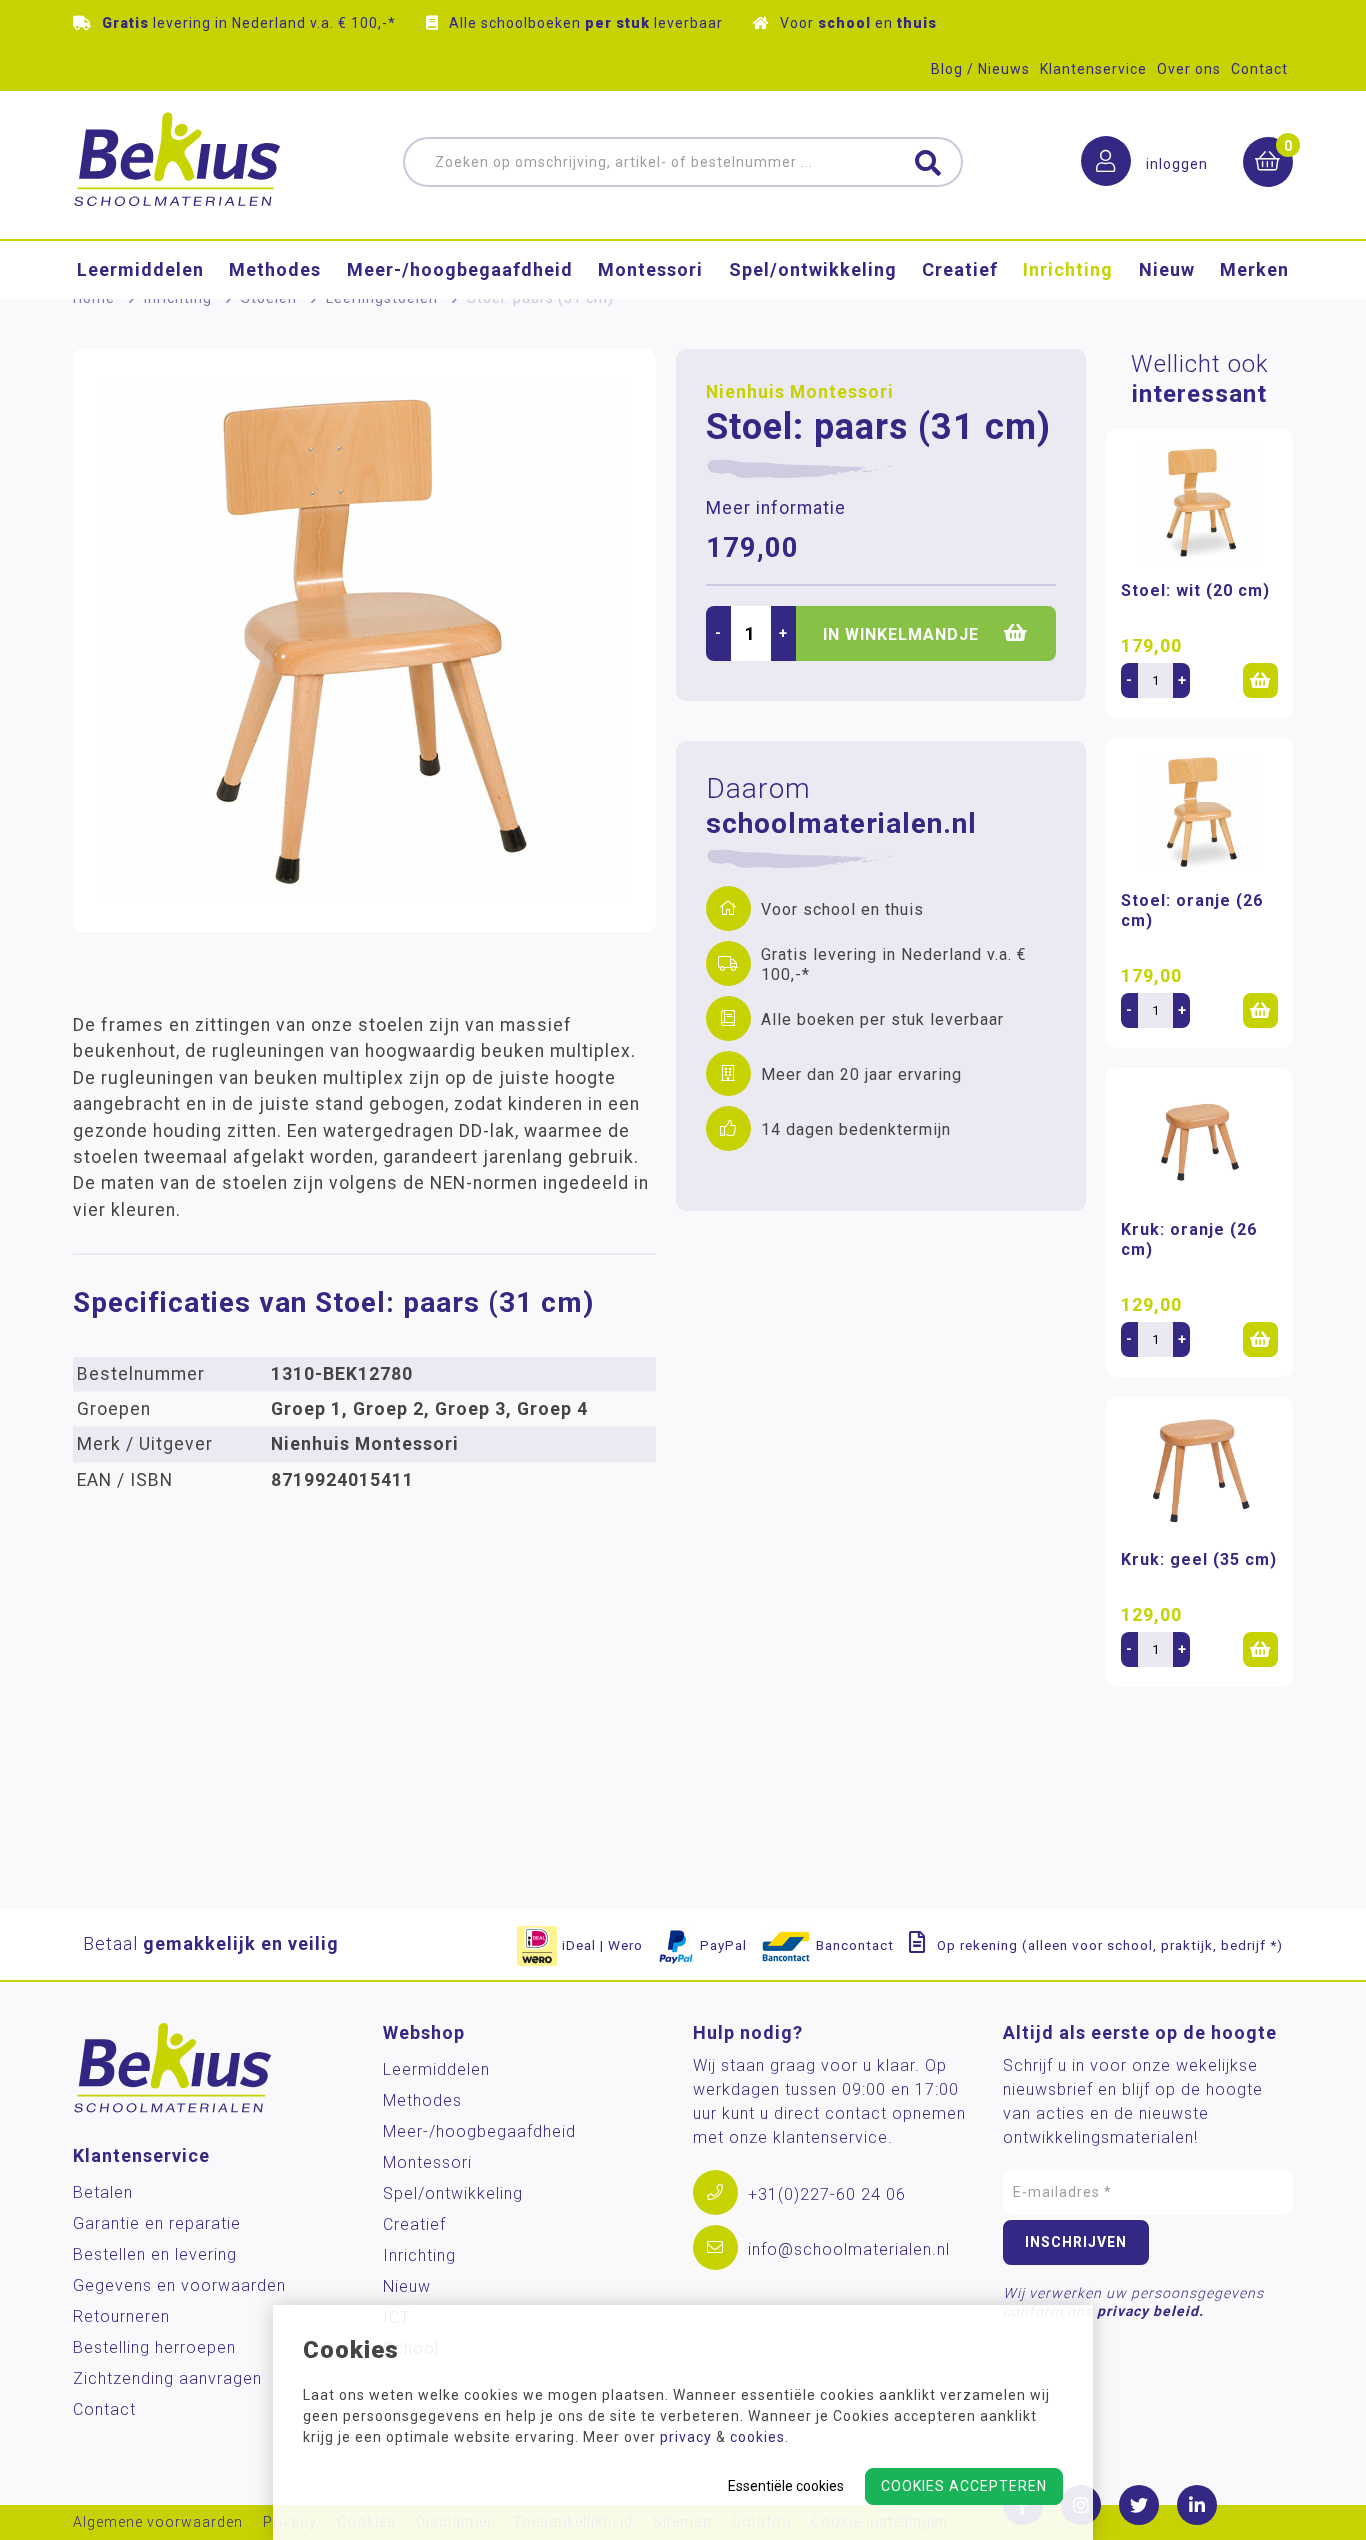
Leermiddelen (140, 269)
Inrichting (1068, 269)
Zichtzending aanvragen (167, 2378)
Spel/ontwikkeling (813, 269)
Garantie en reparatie (157, 2223)
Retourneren (121, 2316)
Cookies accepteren (964, 2486)
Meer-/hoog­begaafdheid (460, 269)
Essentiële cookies (786, 2486)
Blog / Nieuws (980, 69)
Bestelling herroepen (154, 2347)
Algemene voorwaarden (158, 2522)
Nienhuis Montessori (800, 392)
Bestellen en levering (155, 2254)
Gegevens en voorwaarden (179, 2285)
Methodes (275, 269)
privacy (686, 2437)
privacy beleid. (1150, 2311)
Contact (1259, 69)
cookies (757, 2437)
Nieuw (1167, 269)
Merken (1254, 269)
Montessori (650, 269)
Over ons (1189, 69)
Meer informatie (776, 508)
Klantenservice (1093, 69)
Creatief (960, 269)
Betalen (103, 2192)
